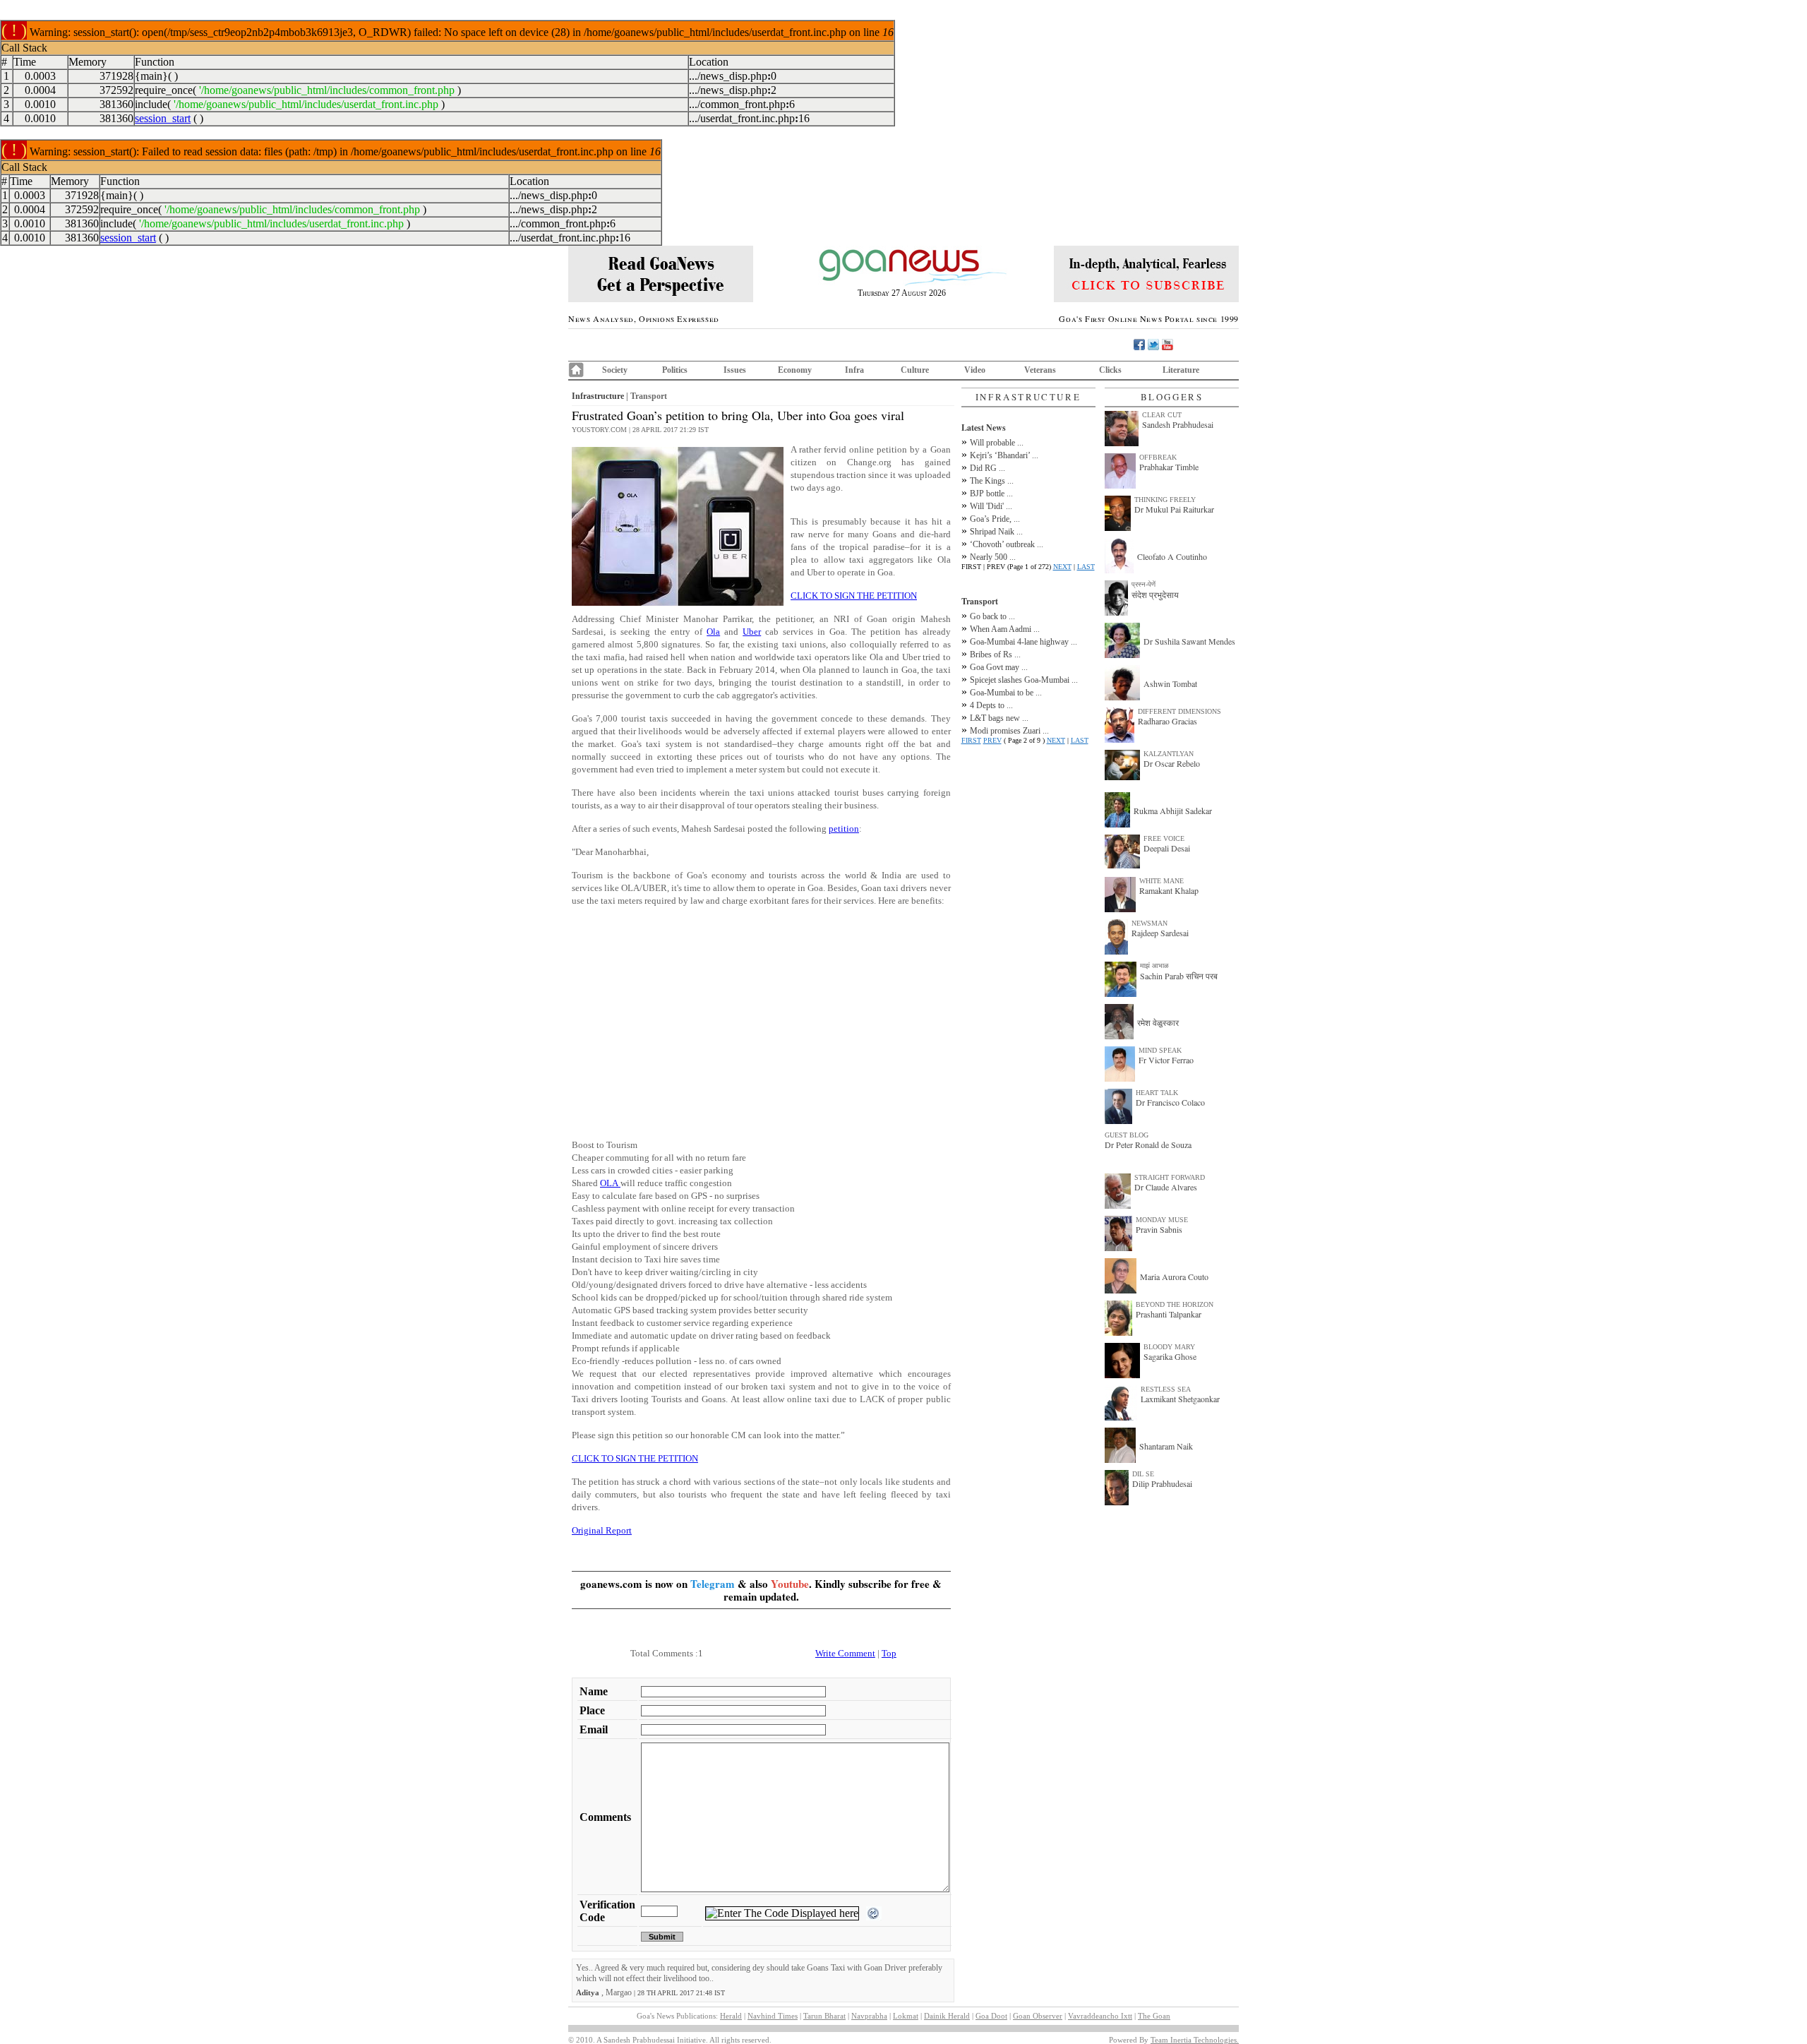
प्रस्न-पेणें (1143, 584)
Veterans (1040, 370)
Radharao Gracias (1167, 721)
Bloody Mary (1169, 1347)
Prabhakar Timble (1169, 467)
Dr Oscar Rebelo (1172, 763)
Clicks (1110, 370)
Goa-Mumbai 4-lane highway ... (1023, 642)
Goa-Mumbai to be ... (1006, 693)
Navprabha (869, 2016)
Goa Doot (991, 2016)
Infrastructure (598, 396)
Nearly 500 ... (993, 557)
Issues (735, 370)
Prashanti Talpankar (1169, 1314)
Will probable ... (997, 443)
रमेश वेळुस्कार (1158, 1022)
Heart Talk (1157, 1093)
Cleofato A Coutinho (1172, 556)
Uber (752, 632)
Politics (675, 370)
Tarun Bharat (824, 2016)
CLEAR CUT (1162, 415)
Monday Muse (1162, 1220)
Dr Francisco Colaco (1170, 1102)
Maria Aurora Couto (1174, 1277)
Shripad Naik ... (996, 532)
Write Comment (845, 1653)
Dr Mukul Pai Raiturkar (1174, 509)
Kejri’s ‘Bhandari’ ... (1004, 455)
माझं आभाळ (1154, 966)
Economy (795, 370)
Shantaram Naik (1166, 1446)
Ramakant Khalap (1169, 890)
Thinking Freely (1165, 500)
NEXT (1062, 567)
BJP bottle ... (991, 494)
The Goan (1154, 2016)
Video (975, 370)
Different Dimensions (1179, 711)
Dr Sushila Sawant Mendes (1189, 641)
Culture (915, 370)
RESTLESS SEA (1166, 1389)
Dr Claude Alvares (1166, 1187)
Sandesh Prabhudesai (1178, 424)
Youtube (790, 1584)
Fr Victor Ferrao (1166, 1060)
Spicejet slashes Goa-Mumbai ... (1024, 680)
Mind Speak (1160, 1050)
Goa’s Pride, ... (995, 519)
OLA (610, 1183)
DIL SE (1143, 1474)
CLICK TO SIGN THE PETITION (854, 596)
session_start (163, 118)
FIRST (971, 740)
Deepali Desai (1167, 848)
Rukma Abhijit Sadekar (1173, 811)
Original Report (602, 1530)
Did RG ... (987, 468)
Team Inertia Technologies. (1195, 2040)
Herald (731, 2016)
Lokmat (906, 2016)
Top (889, 1653)
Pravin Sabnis (1159, 1229)
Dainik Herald (947, 2016)
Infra (854, 370)
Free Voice (1164, 838)
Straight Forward (1170, 1177)
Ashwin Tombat (1170, 683)
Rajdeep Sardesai (1160, 933)
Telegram (713, 1584)
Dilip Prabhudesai (1162, 1483)
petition (844, 829)
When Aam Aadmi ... (1005, 629)
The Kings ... (992, 481)
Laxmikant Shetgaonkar (1180, 1399)
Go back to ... (992, 616)
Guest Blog (1127, 1135)
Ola (713, 632)
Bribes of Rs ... (995, 655)
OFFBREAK (1158, 457)
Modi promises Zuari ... (1009, 731)
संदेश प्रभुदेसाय (1155, 594)
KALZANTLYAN (1169, 754)
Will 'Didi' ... (991, 506)
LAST (1086, 567)
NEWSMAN (1149, 923)
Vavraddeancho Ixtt (1100, 2016)
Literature (1181, 370)
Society (615, 370)
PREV (992, 740)
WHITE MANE (1161, 881)
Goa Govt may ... (999, 667)
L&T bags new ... (999, 718)
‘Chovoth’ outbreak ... (1007, 544)
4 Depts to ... (991, 705)
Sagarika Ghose (1170, 1356)
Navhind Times (773, 2016)
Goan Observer (1038, 2016)
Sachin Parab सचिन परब (1179, 976)
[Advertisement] (761, 1017)
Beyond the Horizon (1175, 1304)
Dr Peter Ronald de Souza (1148, 1144)
